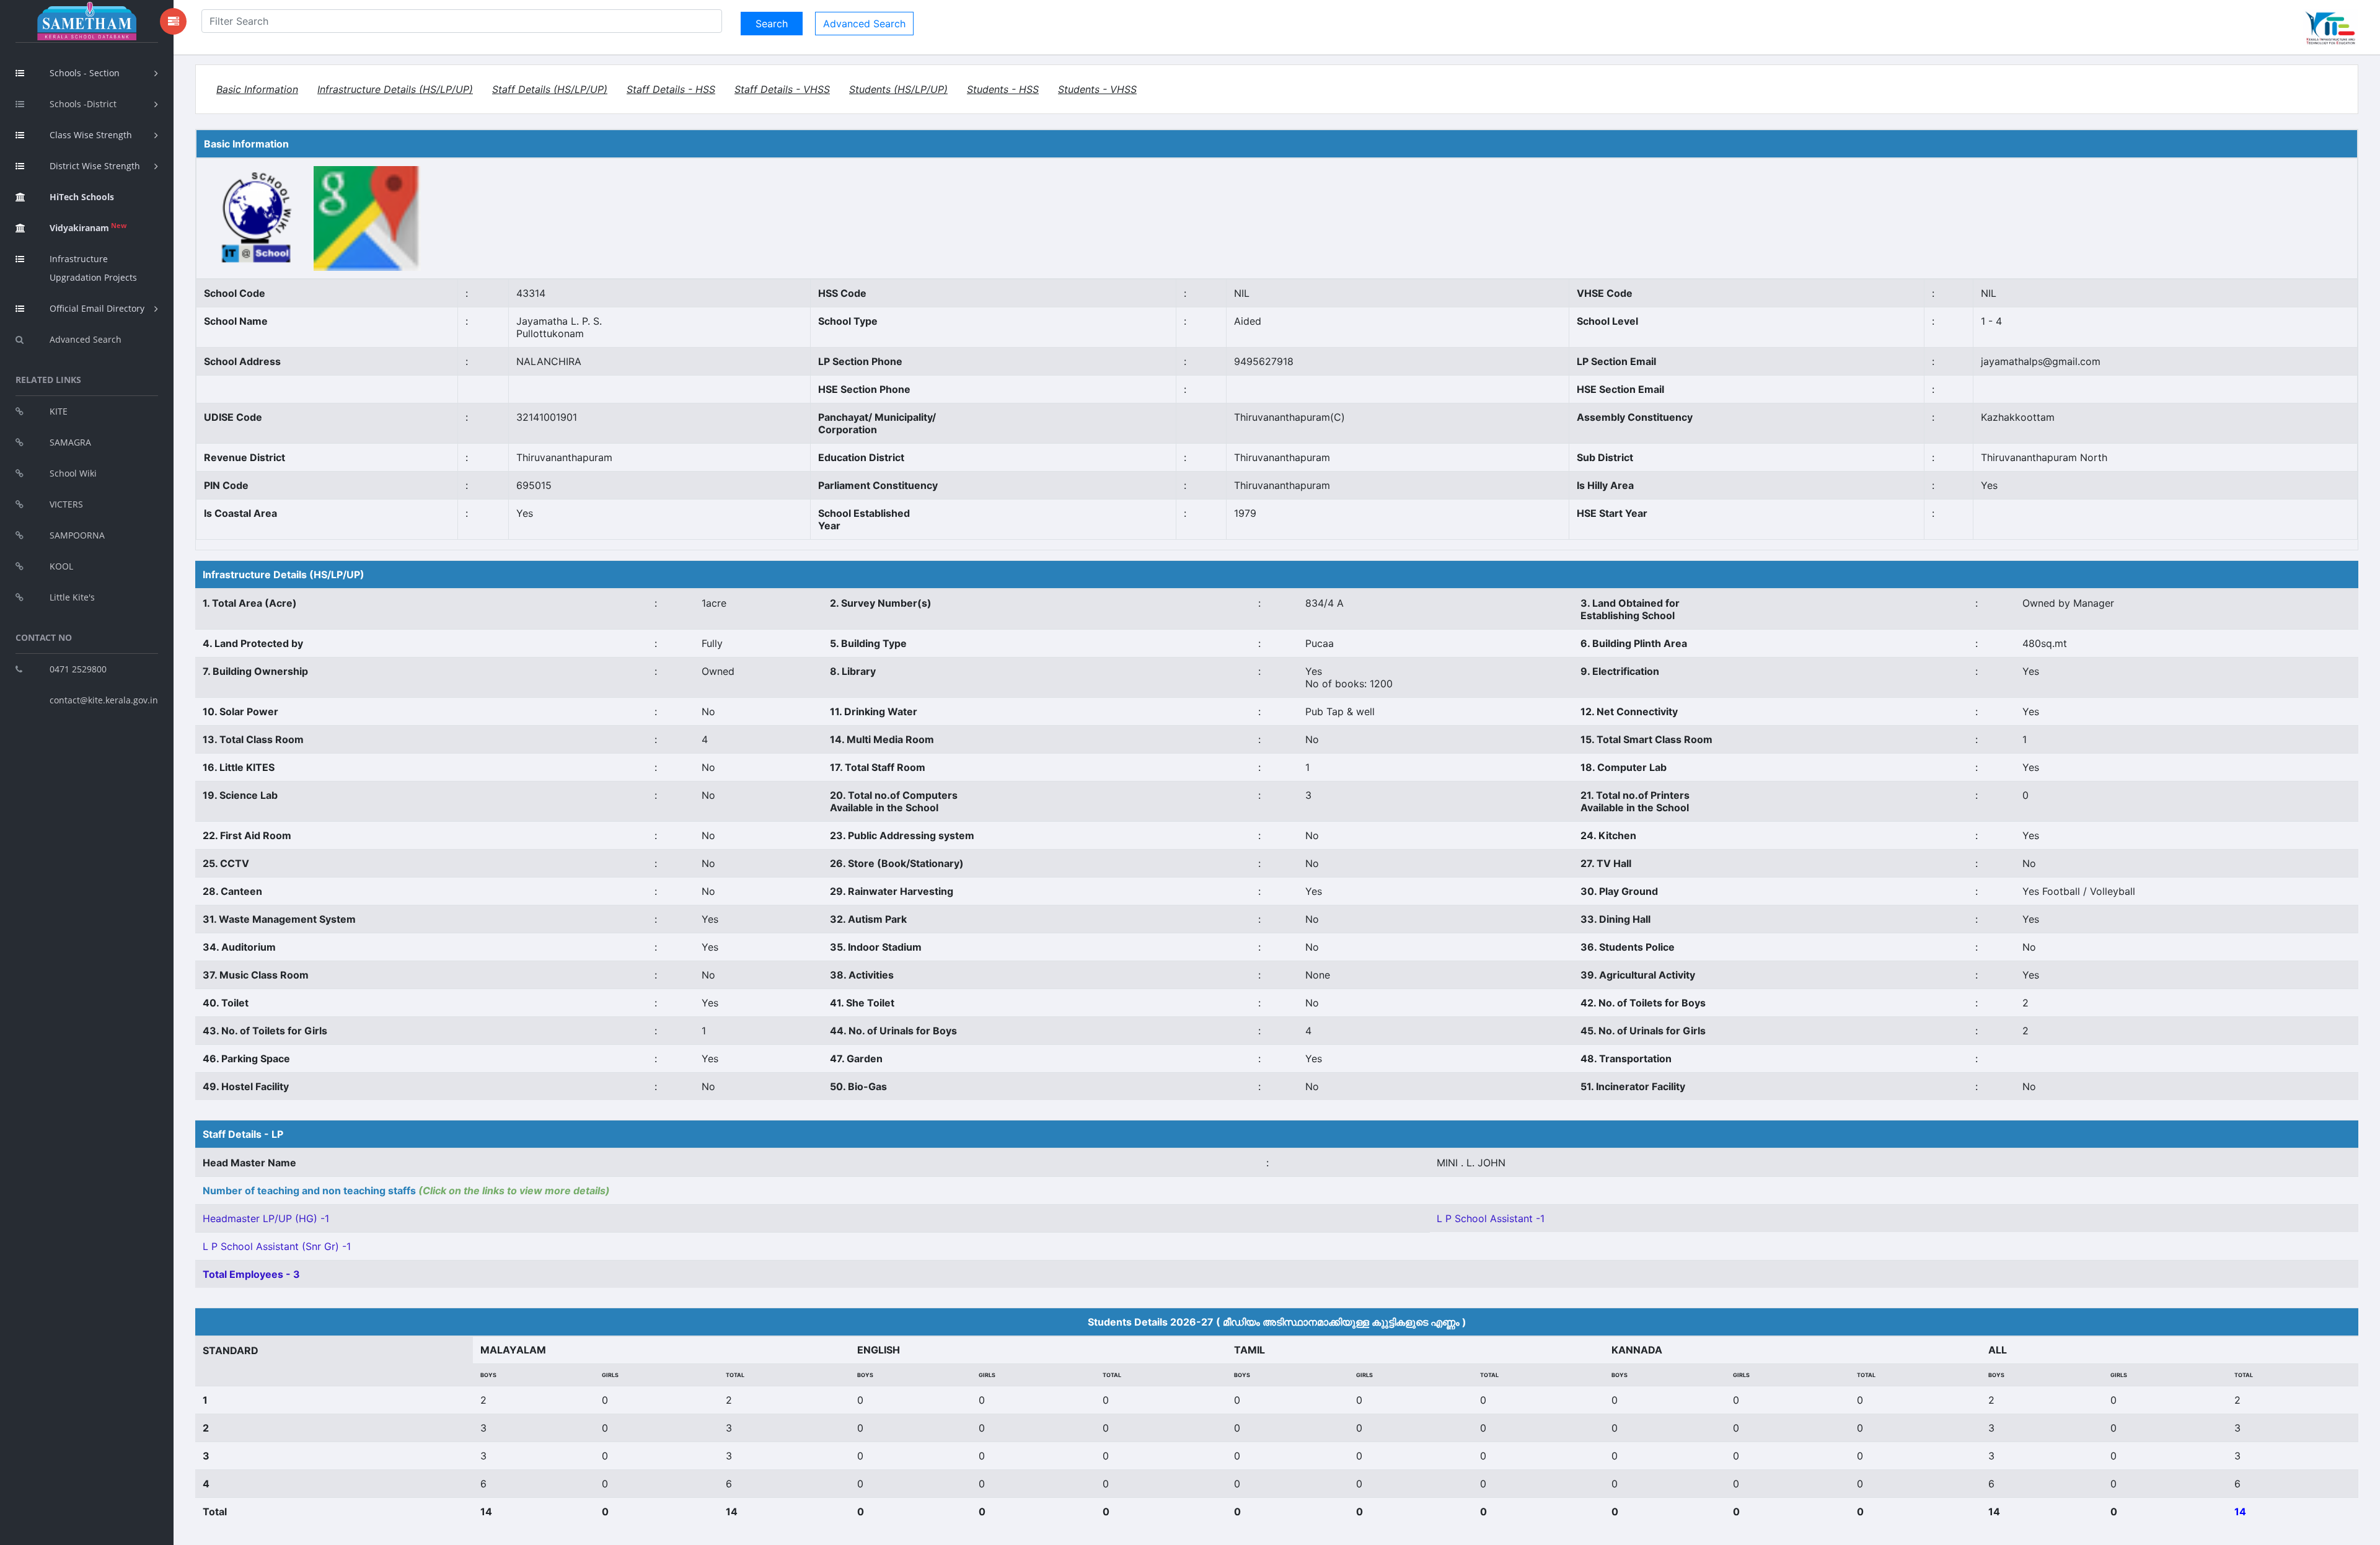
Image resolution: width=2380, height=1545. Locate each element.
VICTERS (66, 504)
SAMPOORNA (77, 535)
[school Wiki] (258, 218)
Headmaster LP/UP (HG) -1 (266, 1218)
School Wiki (73, 473)
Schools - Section (85, 73)
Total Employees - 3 (251, 1274)
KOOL (61, 566)
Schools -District (83, 104)
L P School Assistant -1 (1491, 1218)
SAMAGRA (70, 442)
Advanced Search (86, 339)
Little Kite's (72, 597)
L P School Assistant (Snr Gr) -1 (277, 1246)
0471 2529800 (78, 669)
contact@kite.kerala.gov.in (104, 700)
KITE (59, 411)
